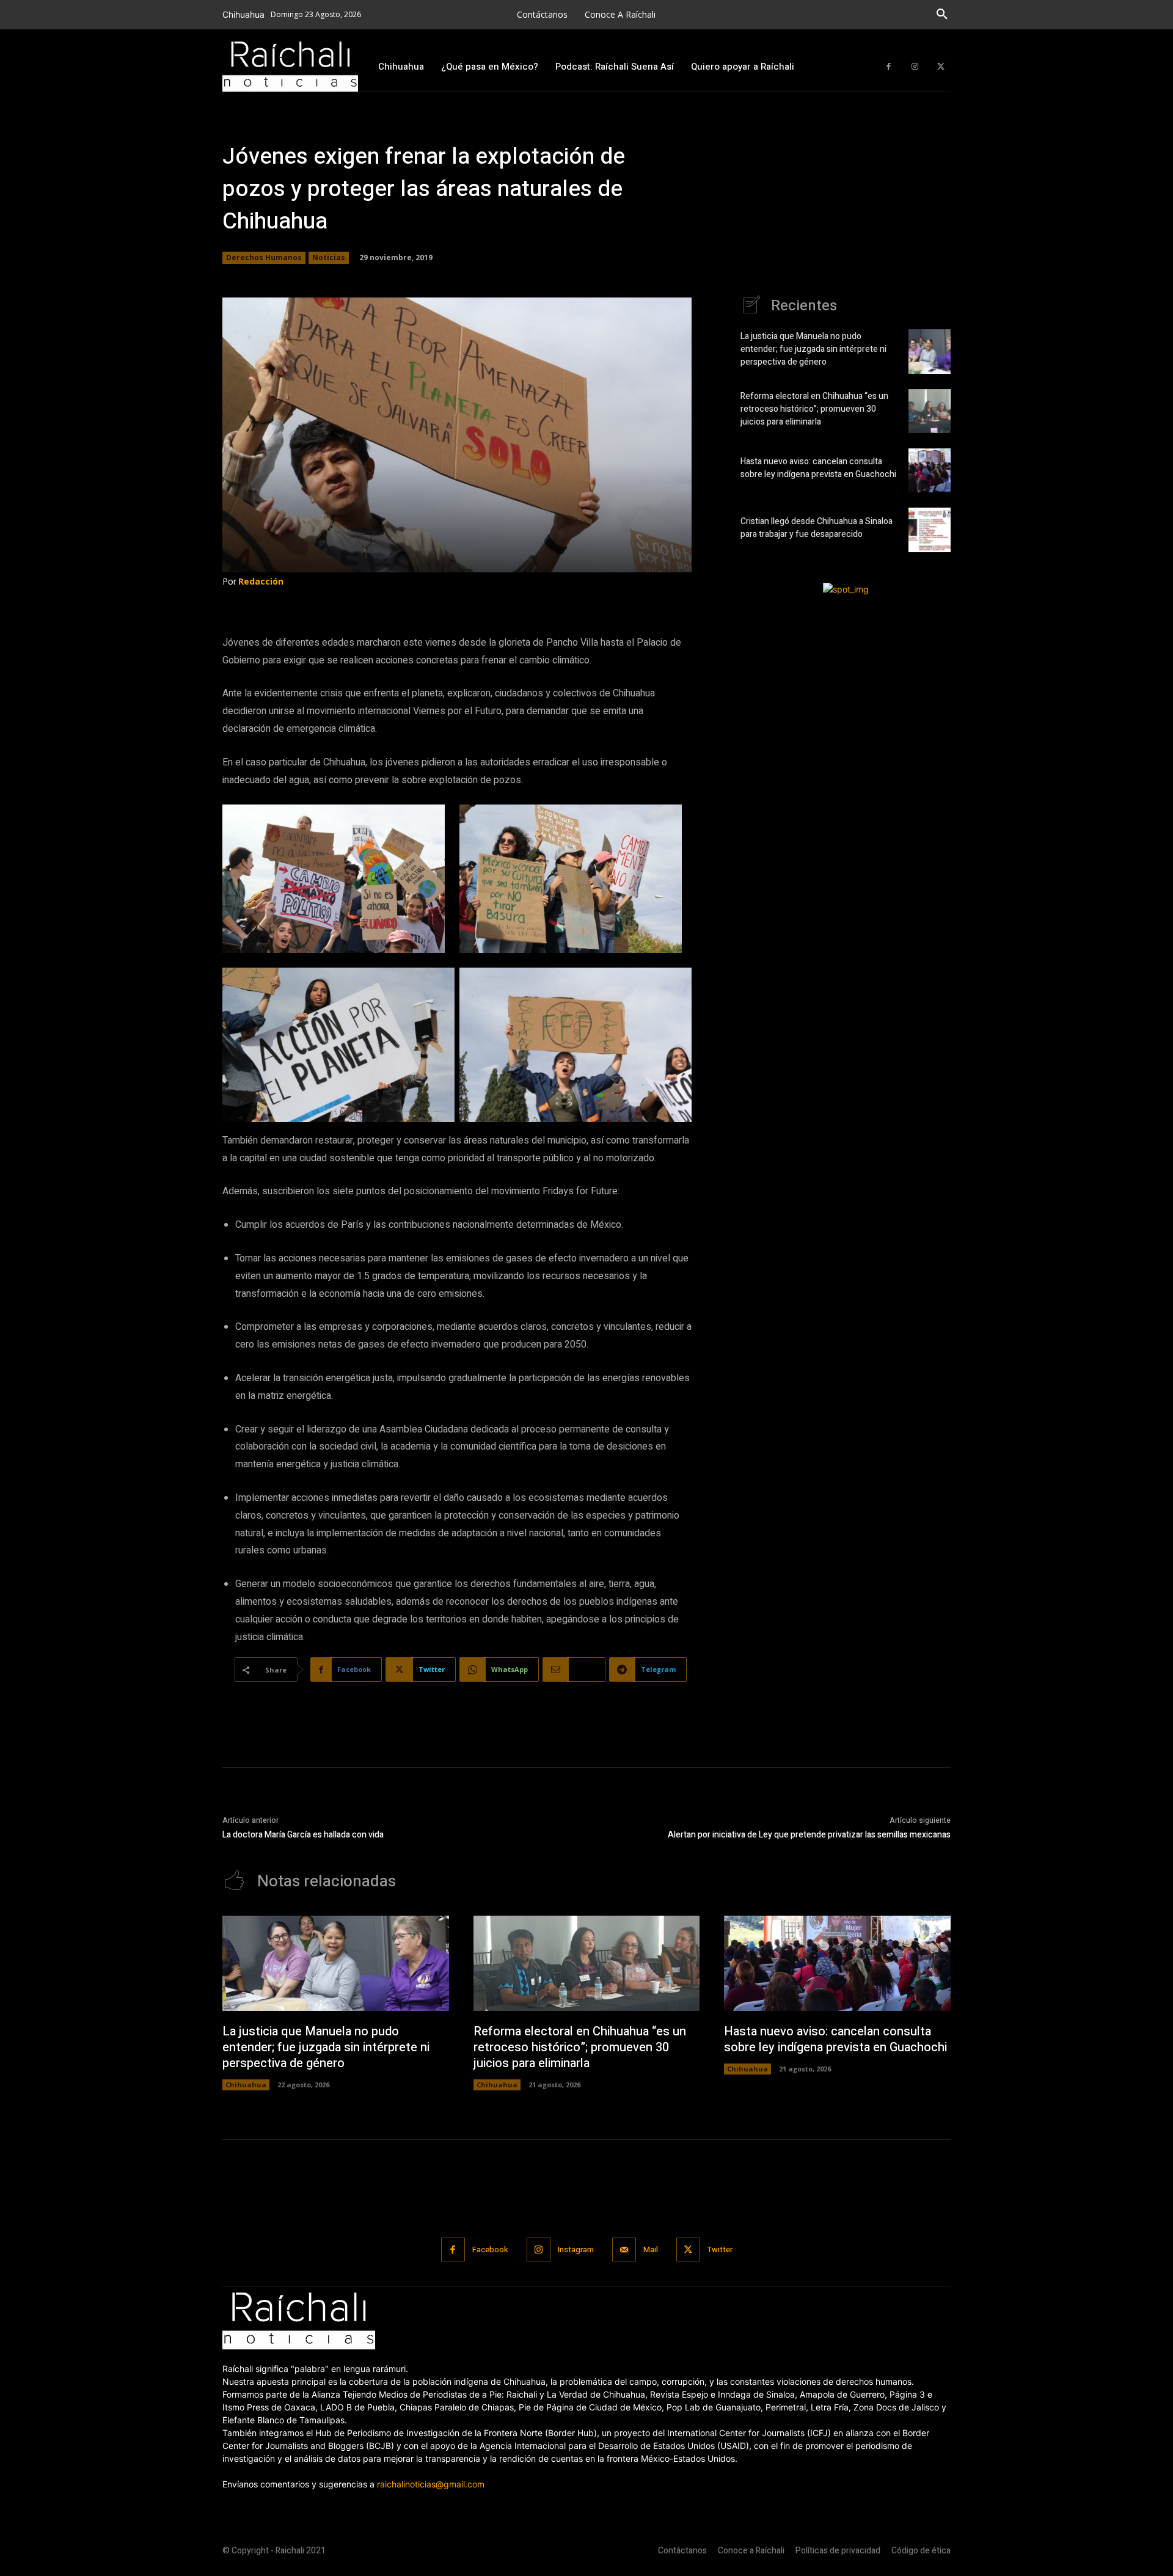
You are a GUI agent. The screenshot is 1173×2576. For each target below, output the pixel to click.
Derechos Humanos (264, 257)
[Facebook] (889, 67)
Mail (651, 2249)
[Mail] (624, 2249)
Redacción (261, 581)
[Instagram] (915, 67)
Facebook (490, 2249)
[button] (942, 15)
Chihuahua (246, 2085)
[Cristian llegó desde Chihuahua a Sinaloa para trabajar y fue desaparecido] (930, 530)
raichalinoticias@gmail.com (431, 2484)
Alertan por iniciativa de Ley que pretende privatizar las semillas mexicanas (809, 1835)
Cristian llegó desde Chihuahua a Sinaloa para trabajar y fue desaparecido (817, 528)
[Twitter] (941, 67)
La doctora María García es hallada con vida (303, 1835)
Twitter (720, 2249)
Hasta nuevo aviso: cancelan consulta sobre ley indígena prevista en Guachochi (818, 468)
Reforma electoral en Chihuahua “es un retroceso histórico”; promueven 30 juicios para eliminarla (814, 409)
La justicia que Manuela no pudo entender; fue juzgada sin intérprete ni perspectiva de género (813, 349)
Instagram (576, 2249)
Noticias (329, 257)
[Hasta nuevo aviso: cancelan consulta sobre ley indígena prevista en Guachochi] (930, 470)
